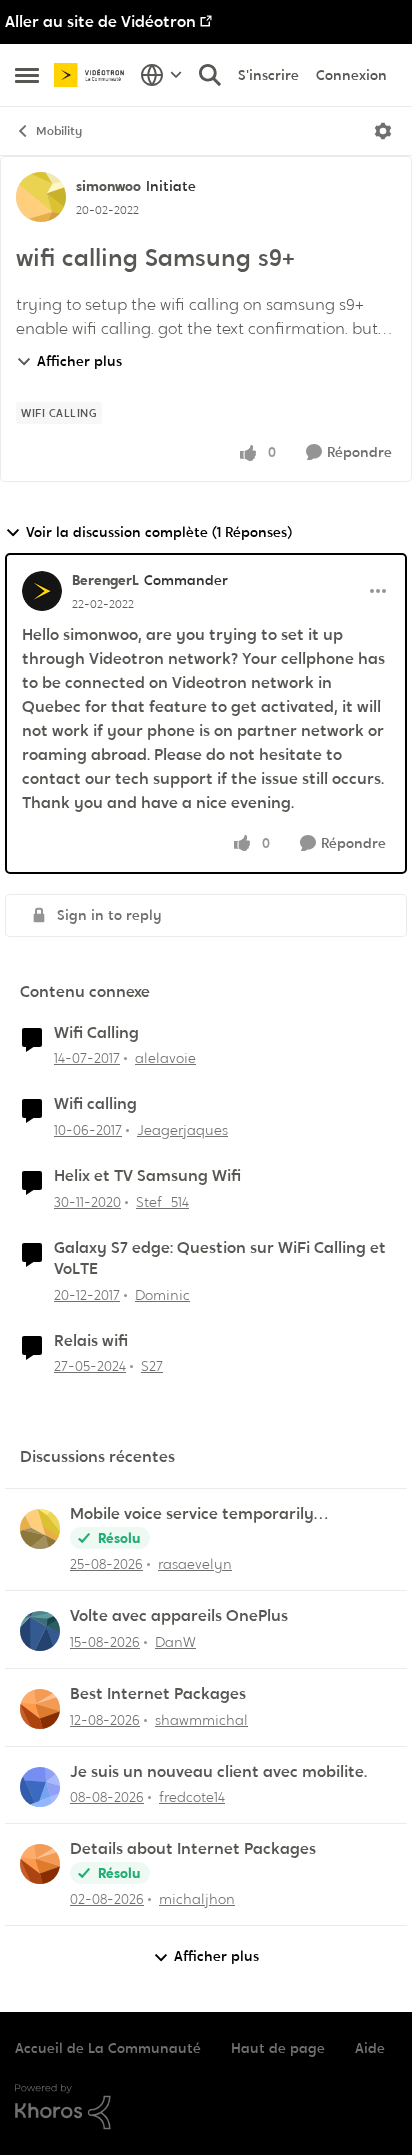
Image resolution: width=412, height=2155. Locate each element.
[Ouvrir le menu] (383, 131)
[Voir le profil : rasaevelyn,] (40, 1529)
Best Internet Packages (158, 1694)
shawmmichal (201, 1720)
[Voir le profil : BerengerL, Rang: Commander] (42, 591)
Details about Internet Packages (193, 1849)
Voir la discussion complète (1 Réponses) (159, 532)
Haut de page (278, 2048)
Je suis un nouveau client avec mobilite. (218, 1772)
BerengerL (105, 580)
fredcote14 (192, 1797)
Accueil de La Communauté (108, 2048)
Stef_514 (162, 1202)
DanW (175, 1642)
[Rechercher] (210, 75)
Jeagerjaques (182, 1130)
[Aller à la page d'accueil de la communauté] (92, 74)
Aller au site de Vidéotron (100, 21)
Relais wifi (91, 1341)
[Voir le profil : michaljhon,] (40, 1864)
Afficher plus (79, 361)
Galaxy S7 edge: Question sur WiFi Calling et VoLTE (220, 1258)
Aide (370, 2048)
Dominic (162, 1295)
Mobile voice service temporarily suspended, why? (192, 1514)
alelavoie (165, 1058)
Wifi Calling (96, 1033)
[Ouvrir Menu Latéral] (27, 75)
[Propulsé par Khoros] (206, 2107)
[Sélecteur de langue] (161, 75)
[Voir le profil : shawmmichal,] (40, 1709)
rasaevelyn (195, 1564)
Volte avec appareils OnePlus (179, 1616)
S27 (152, 1366)
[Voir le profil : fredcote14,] (40, 1787)
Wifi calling (95, 1104)
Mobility (59, 131)
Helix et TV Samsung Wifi (147, 1176)
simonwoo (108, 186)
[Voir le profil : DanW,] (40, 1631)
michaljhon (197, 1899)
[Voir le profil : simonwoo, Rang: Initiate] (41, 197)
